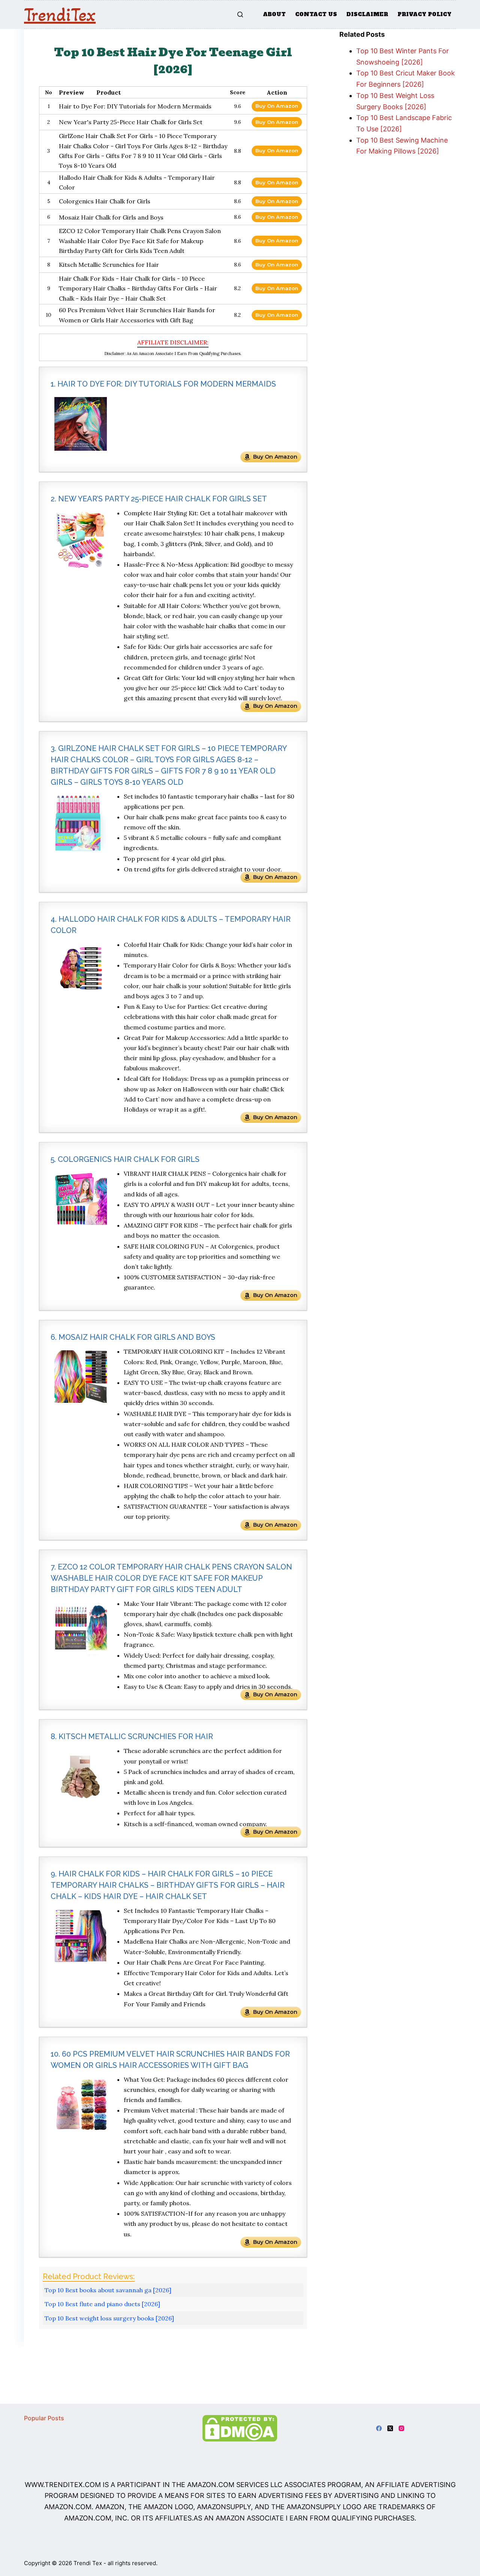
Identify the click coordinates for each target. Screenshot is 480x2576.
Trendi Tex (88, 2563)
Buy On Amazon (277, 106)
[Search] (240, 14)
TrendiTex (60, 15)
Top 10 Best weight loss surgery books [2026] (109, 2318)
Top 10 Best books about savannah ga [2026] (108, 2290)
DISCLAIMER (367, 14)
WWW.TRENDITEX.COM (63, 2485)
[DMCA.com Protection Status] (240, 2428)
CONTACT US (316, 14)
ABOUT (274, 14)
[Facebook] (379, 2428)
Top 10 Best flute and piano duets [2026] (102, 2304)
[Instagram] (401, 2428)
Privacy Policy (424, 14)
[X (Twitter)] (390, 2428)
